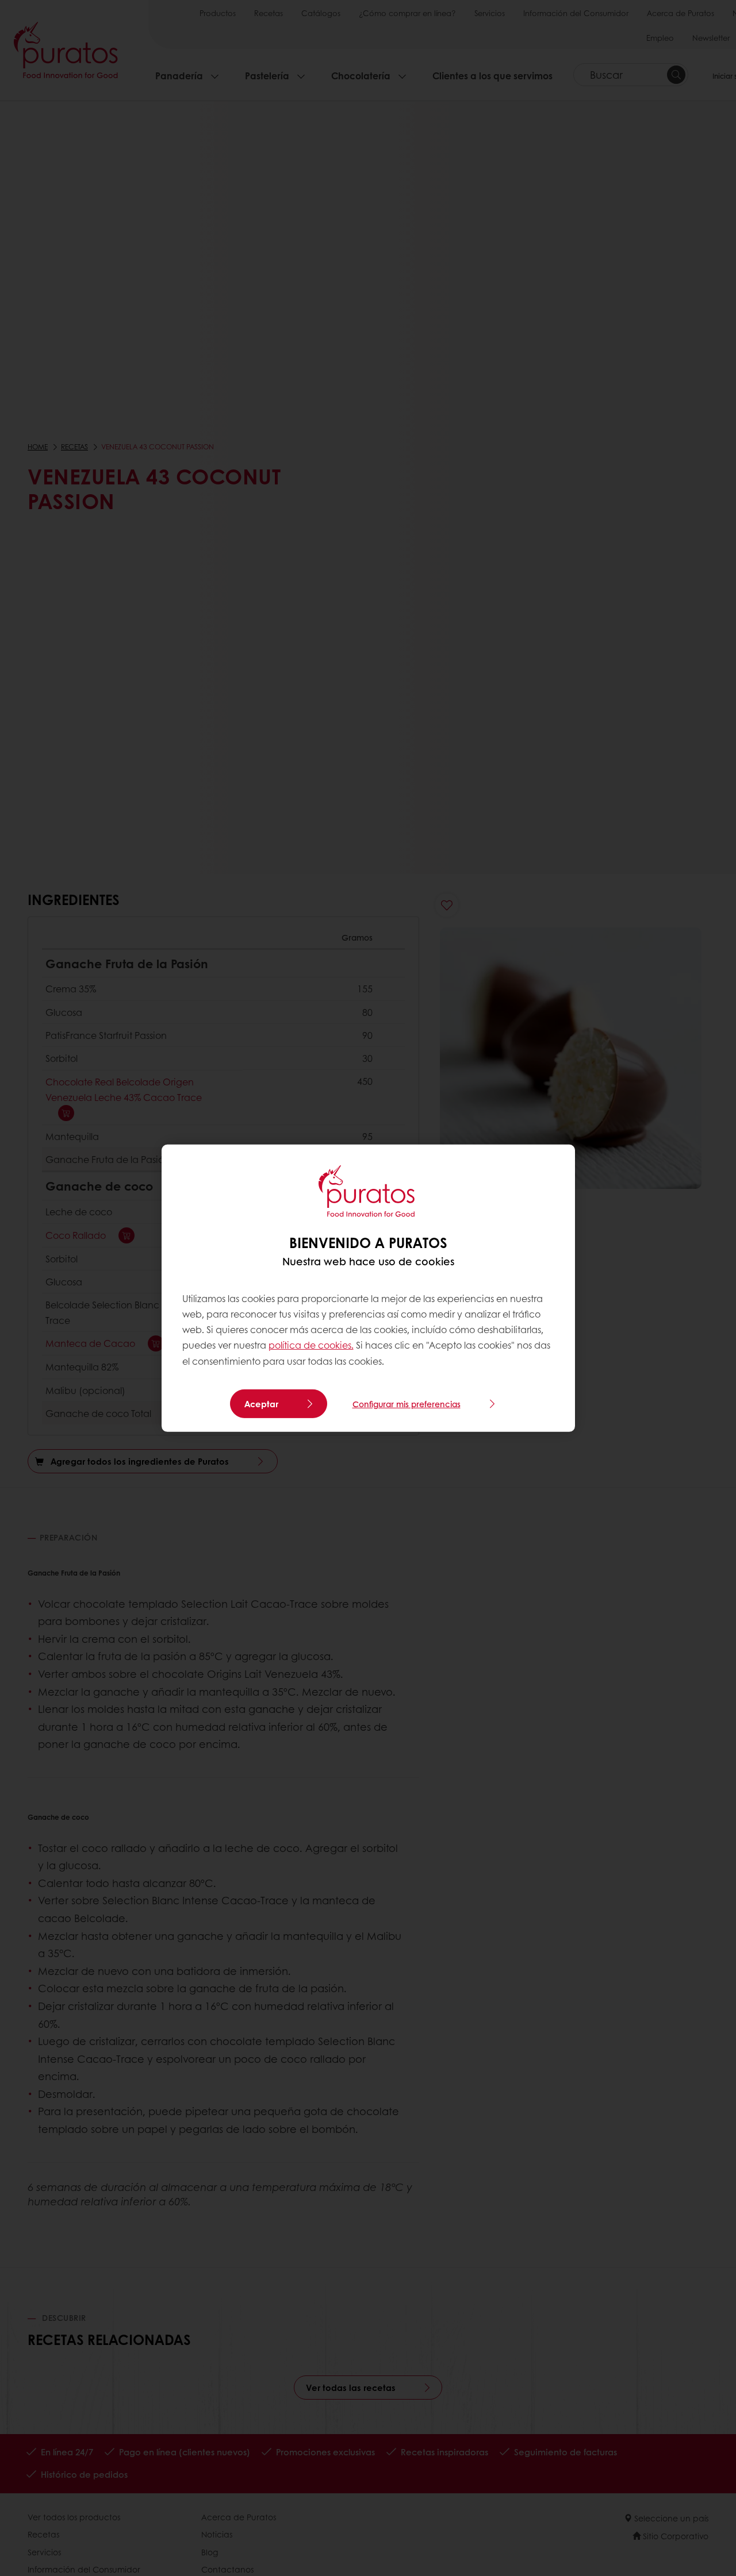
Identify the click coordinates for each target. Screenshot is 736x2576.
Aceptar (261, 1404)
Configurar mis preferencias (407, 1404)
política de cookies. (311, 1345)
